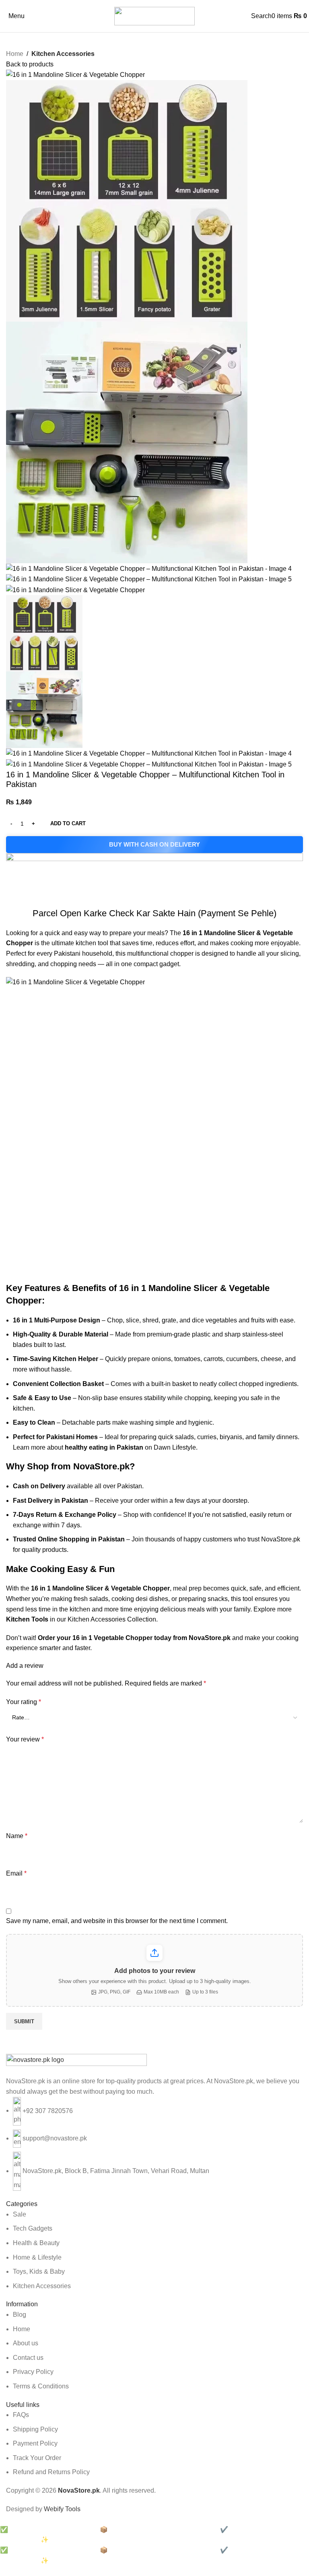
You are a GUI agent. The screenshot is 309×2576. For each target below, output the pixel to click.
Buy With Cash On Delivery (154, 844)
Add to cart (68, 823)
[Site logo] (154, 15)
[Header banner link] (154, 1288)
